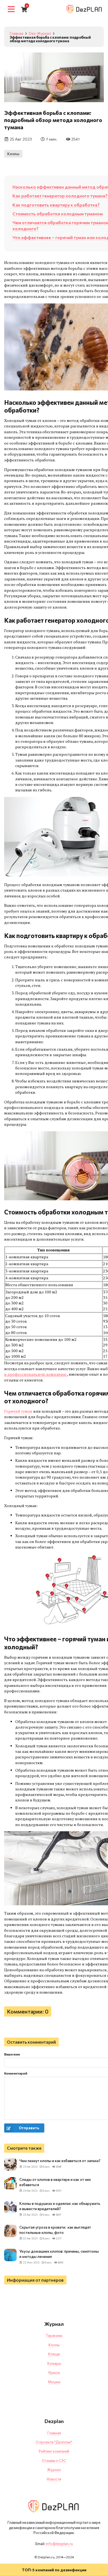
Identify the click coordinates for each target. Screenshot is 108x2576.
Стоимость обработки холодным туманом (58, 214)
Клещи (54, 2354)
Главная (54, 2433)
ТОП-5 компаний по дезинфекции (54, 2570)
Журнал (54, 2470)
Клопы (13, 154)
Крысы (54, 2372)
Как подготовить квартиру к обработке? (56, 205)
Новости (54, 2479)
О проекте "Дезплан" (54, 2442)
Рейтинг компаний (54, 2451)
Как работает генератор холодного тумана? (60, 196)
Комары (54, 2363)
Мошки (54, 2382)
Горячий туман (19, 1411)
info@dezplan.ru (59, 2544)
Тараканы (54, 2335)
